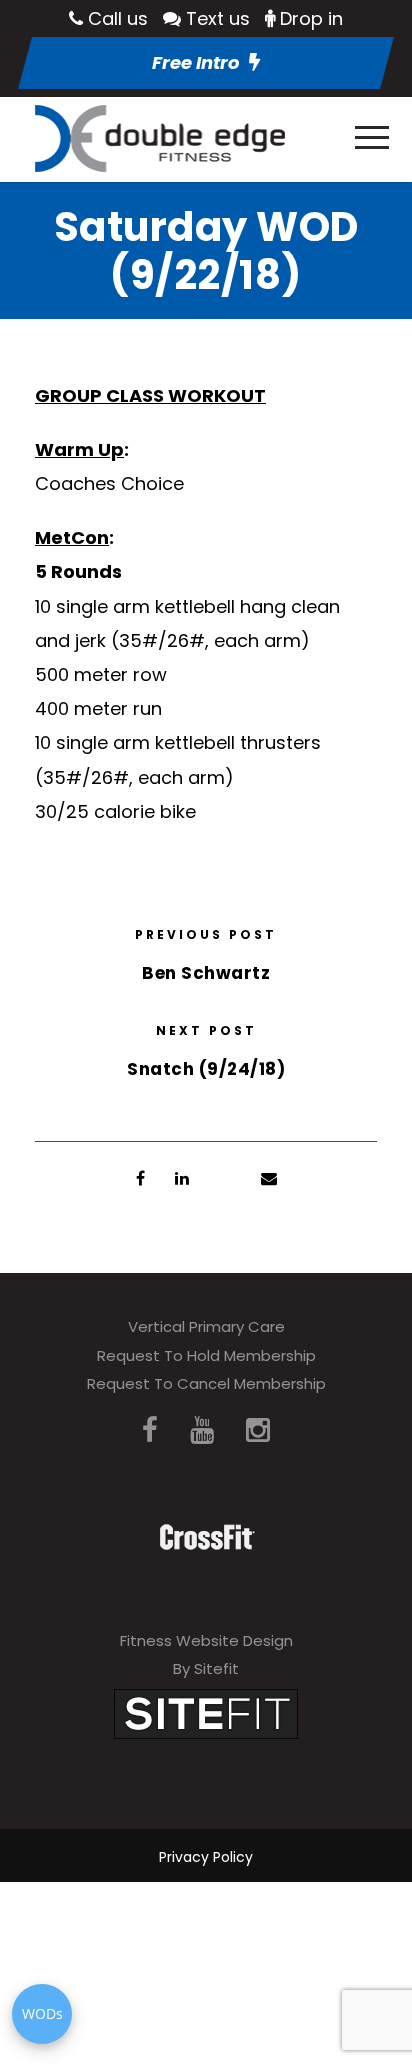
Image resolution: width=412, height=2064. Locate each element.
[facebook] (150, 1430)
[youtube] (202, 1430)
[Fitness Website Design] (206, 1712)
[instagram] (258, 1430)
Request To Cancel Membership (206, 1383)
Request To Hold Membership (206, 1355)
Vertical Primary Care (206, 1326)
